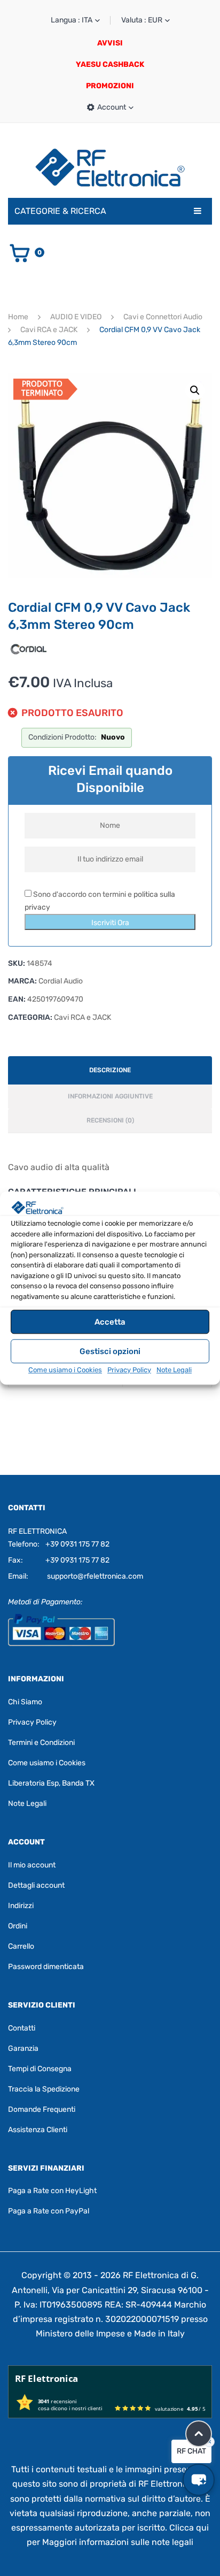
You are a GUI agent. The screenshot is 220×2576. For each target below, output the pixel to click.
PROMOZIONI (110, 86)
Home (18, 317)
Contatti (22, 2028)
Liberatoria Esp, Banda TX (51, 1783)
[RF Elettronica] (110, 167)
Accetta (110, 1322)
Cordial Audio (61, 981)
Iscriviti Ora (110, 923)
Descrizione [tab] (110, 1070)
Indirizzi (21, 1906)
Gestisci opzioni (110, 1351)
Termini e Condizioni (41, 1743)
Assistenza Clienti (38, 2130)
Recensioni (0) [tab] (110, 1120)
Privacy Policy (129, 1370)
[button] (195, 390)
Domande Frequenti (42, 2109)
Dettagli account (36, 1885)
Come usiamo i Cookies (65, 1370)
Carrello (21, 1946)
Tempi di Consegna (40, 2069)
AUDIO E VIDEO (76, 317)
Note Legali (174, 1370)
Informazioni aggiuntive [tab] (110, 1096)
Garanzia (23, 2048)
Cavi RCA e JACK (49, 330)
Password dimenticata (46, 1967)
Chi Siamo (25, 1702)
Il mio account (32, 1865)
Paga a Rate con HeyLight (52, 2191)
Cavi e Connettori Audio (163, 317)
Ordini (18, 1926)
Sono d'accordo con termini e (100, 901)
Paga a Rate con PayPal (49, 2211)
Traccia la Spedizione (44, 2089)
